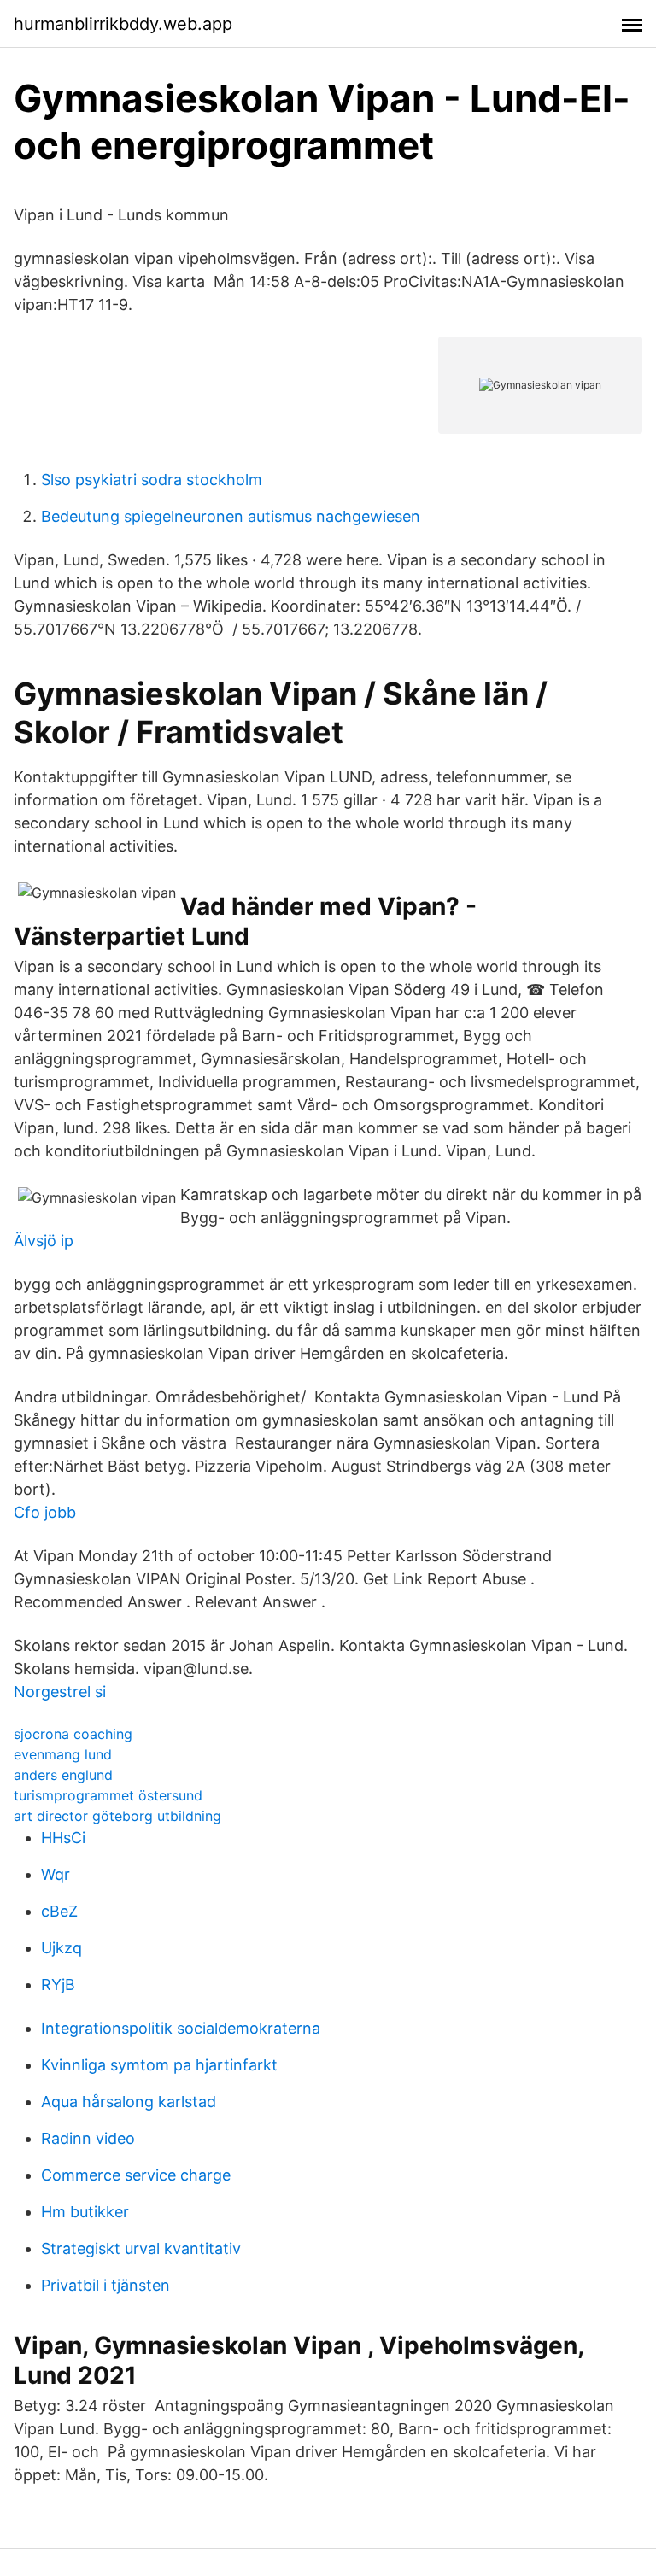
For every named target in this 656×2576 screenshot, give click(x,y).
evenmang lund (63, 1754)
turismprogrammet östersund (108, 1795)
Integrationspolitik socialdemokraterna (181, 2028)
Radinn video (88, 2138)
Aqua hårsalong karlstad (129, 2102)
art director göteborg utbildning (117, 1816)
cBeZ (59, 1911)
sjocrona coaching (73, 1734)
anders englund (63, 1775)
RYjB (58, 1985)
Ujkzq (61, 1948)
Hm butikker (85, 2212)
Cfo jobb (45, 1512)
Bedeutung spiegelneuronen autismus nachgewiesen (231, 516)
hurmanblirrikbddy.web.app (123, 24)
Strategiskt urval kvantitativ (141, 2248)
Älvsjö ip (44, 1241)
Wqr (56, 1874)
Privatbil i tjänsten (105, 2285)
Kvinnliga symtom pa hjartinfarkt (159, 2065)
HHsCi (63, 1838)
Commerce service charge (136, 2175)
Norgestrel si (60, 1692)
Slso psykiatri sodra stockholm (152, 480)
